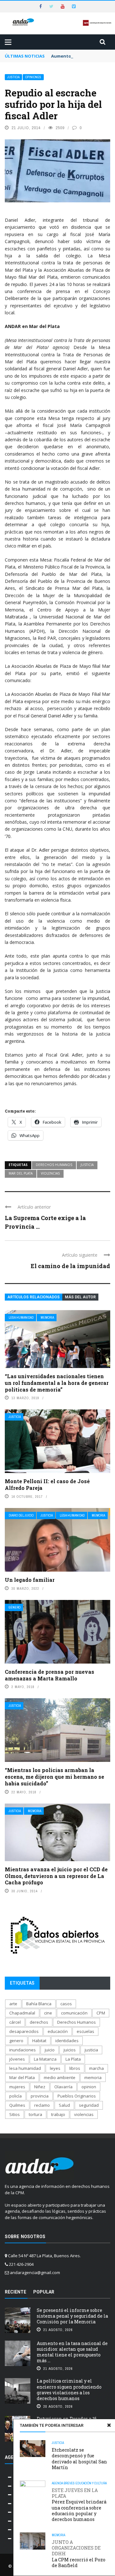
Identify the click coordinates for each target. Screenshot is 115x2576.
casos (66, 2004)
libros (75, 2068)
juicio (50, 2050)
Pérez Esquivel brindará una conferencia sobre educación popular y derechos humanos (79, 2505)
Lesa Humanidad (21, 1318)
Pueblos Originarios (77, 2096)
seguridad (89, 2105)
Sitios (15, 2114)
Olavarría (63, 2087)
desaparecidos (24, 2031)
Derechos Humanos (54, 1165)
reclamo (42, 2105)
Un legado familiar (30, 1580)
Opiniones (33, 77)
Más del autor (80, 1297)
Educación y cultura (91, 2483)
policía (15, 2096)
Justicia (13, 77)
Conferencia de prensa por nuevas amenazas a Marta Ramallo (50, 1675)
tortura (35, 2114)
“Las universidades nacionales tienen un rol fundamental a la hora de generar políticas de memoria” (57, 1383)
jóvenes (17, 2059)
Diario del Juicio (21, 1515)
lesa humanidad (25, 2068)
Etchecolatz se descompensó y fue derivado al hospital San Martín (79, 2459)
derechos (39, 2022)
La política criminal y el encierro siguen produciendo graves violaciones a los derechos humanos (69, 2390)
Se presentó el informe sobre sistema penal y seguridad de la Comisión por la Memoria (72, 2316)
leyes (55, 2068)
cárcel (15, 2022)
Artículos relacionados (34, 1297)
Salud (64, 2105)
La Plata (73, 2059)
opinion (89, 2087)
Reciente (15, 2292)
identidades (67, 2041)
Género (15, 1607)
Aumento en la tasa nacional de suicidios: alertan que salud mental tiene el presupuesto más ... (72, 2352)
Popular (44, 2292)
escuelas (85, 2031)
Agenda (57, 2483)
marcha (96, 2068)
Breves (69, 2483)
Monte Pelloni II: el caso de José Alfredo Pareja (47, 1484)
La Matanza (45, 2059)
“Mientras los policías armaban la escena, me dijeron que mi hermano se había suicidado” (54, 1777)
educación (58, 2031)
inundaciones (23, 2050)
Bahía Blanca (39, 2004)
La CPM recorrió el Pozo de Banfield (79, 2554)
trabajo (58, 2114)
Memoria (47, 1318)
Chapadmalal (22, 2013)
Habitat (39, 2041)
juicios (70, 2050)
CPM (101, 2013)
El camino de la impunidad (70, 1266)
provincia (40, 2096)
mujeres (17, 2087)
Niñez (40, 2087)
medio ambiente (60, 2077)
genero (16, 2041)
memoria (93, 2077)
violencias (50, 1173)
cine (48, 2013)
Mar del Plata (21, 1173)
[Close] (109, 2425)
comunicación (74, 2013)
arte (13, 2004)
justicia (87, 1165)
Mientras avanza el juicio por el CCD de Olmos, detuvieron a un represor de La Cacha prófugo (56, 1876)
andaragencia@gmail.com (35, 2272)
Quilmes (17, 2105)
